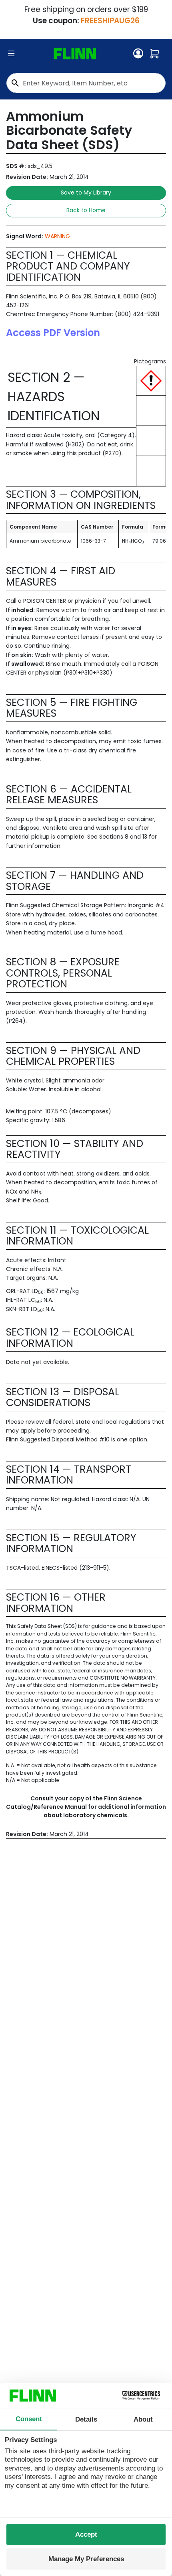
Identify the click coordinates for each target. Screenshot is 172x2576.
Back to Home (86, 210)
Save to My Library (86, 193)
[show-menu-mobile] (11, 54)
